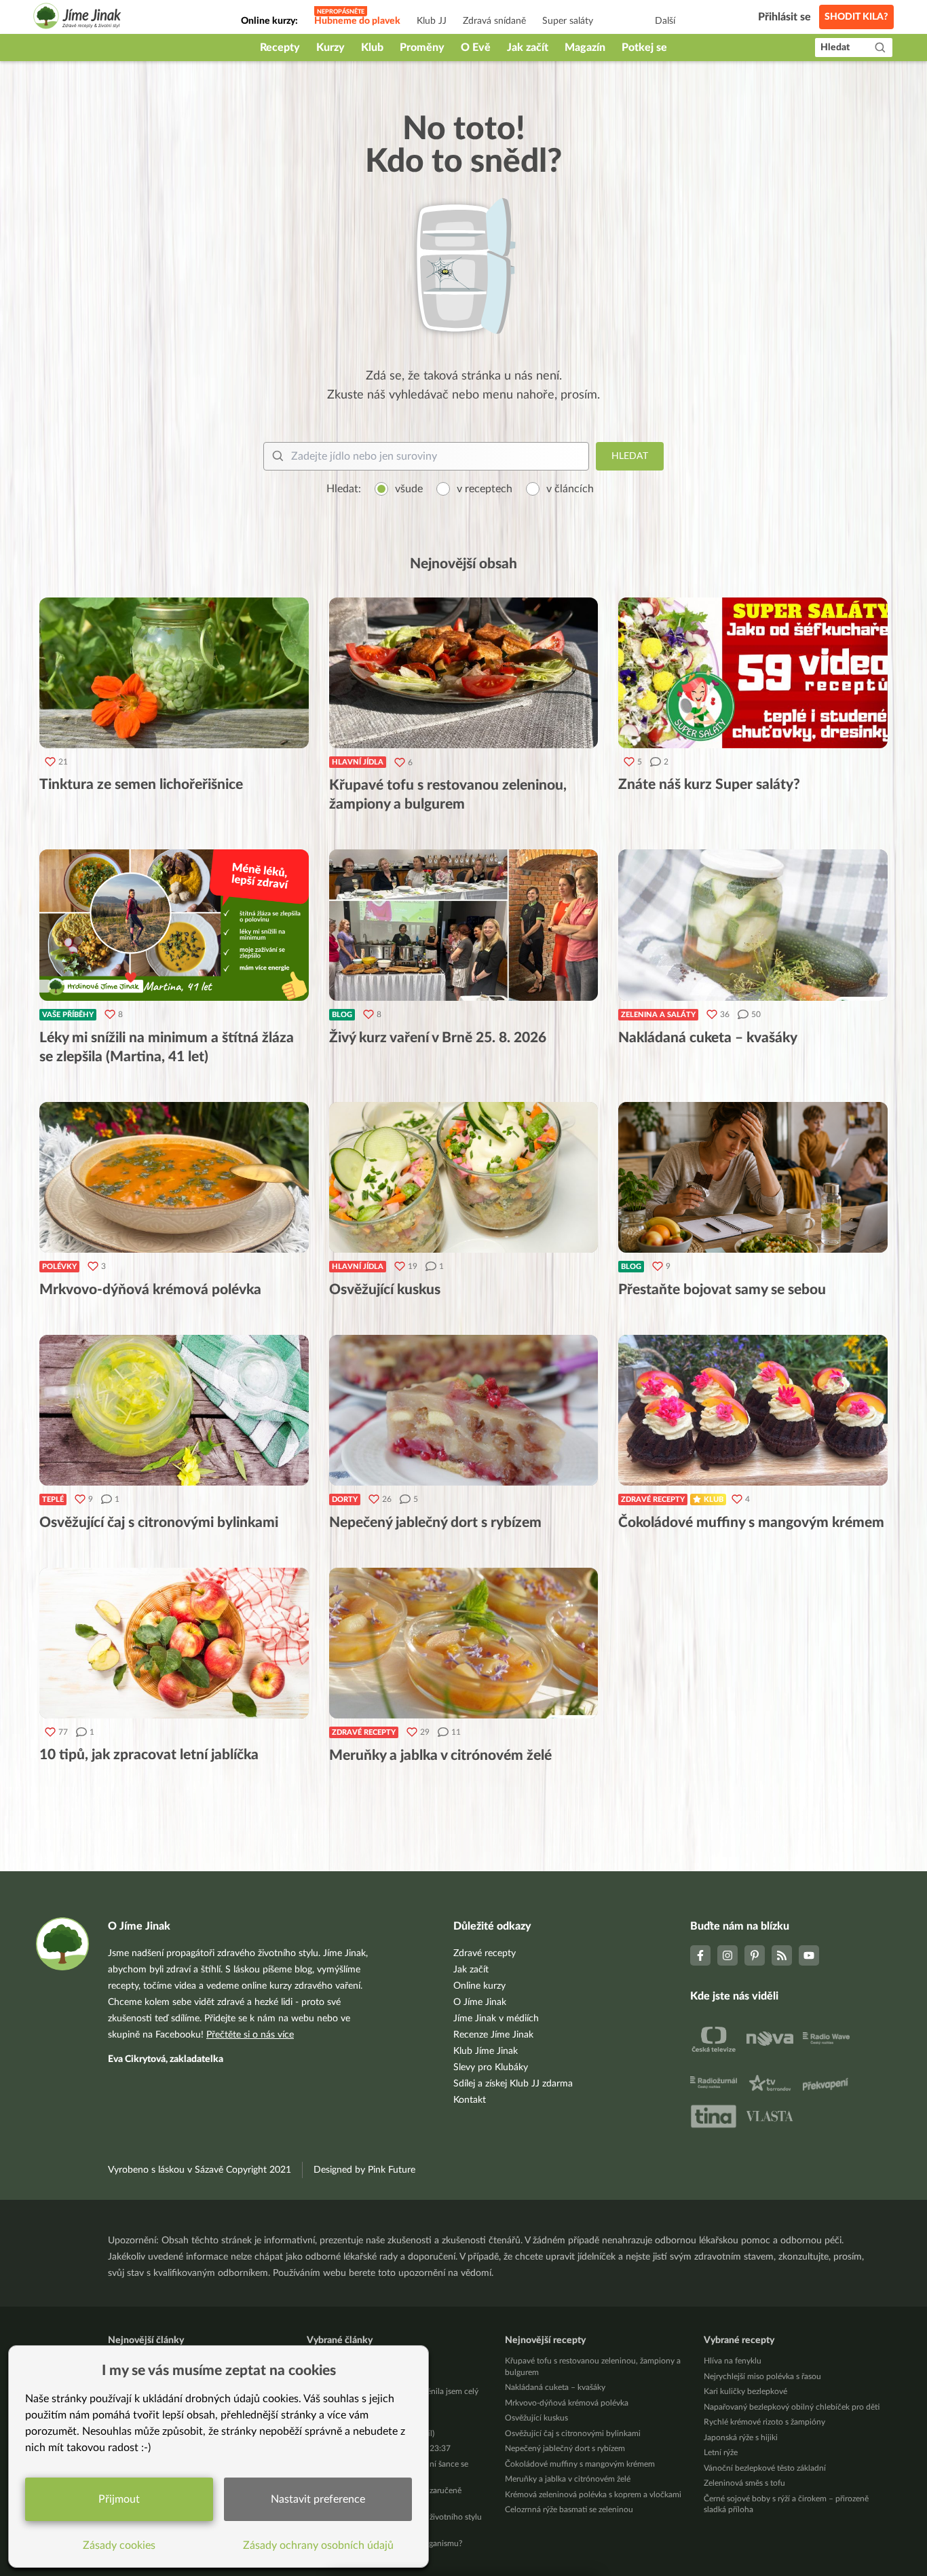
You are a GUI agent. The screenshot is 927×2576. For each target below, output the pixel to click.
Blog (342, 1015)
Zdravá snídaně (494, 21)
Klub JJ (432, 21)
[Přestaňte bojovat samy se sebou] (753, 1177)
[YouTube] (809, 1955)
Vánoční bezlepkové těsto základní (765, 2468)
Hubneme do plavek (357, 21)
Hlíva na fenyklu (733, 2361)
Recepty (280, 48)
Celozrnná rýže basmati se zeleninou (569, 2509)
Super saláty (568, 21)
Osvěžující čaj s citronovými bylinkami (573, 2433)
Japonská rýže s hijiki (741, 2437)
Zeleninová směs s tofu (744, 2483)
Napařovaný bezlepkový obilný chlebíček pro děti (792, 2407)
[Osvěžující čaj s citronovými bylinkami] (174, 1410)
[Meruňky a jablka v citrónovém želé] (464, 1643)
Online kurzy (479, 1986)
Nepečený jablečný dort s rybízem (565, 2448)
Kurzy (330, 48)
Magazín (585, 48)
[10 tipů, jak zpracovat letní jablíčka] (174, 1643)
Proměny (422, 48)
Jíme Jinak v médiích (496, 2019)
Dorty (345, 1499)
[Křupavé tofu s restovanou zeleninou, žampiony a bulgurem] (464, 673)
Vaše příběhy (68, 1015)
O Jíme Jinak (480, 2002)
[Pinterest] (755, 1955)
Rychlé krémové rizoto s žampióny (764, 2422)
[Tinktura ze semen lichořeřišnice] (174, 673)
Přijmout (119, 2499)
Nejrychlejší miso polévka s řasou (762, 2376)
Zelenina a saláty (658, 1015)
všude (409, 489)
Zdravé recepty (653, 1499)
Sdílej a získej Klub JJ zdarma (513, 2084)
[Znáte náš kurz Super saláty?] (753, 673)
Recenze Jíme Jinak (493, 2035)
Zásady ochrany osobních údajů (318, 2545)
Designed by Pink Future (364, 2170)
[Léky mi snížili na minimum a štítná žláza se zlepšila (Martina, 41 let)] (174, 925)
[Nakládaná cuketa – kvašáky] (753, 925)
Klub (372, 48)
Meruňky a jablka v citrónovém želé (568, 2479)
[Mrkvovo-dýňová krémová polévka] (174, 1177)
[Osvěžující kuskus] (464, 1177)
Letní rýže (721, 2452)
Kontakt (470, 2100)
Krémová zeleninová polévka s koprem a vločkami (593, 2495)
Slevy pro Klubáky (491, 2067)
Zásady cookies (119, 2545)
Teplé (53, 1499)
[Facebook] (700, 1955)
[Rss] (782, 1955)
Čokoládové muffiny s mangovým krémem (580, 2464)
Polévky (59, 1267)
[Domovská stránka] (77, 18)
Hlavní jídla (358, 762)
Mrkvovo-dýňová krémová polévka (567, 2403)
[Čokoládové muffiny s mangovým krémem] (753, 1410)
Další (665, 21)
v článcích (570, 489)
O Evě (476, 48)
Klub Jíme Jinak (486, 2051)
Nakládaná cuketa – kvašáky (555, 2387)
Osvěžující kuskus (536, 2418)
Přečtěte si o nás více (250, 2035)
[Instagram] (727, 1955)
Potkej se (644, 48)
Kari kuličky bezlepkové (745, 2391)
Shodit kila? (856, 17)
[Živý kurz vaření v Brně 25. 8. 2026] (464, 925)
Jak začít (528, 48)
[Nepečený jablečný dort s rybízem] (464, 1410)
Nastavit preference (318, 2499)
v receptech (485, 489)
